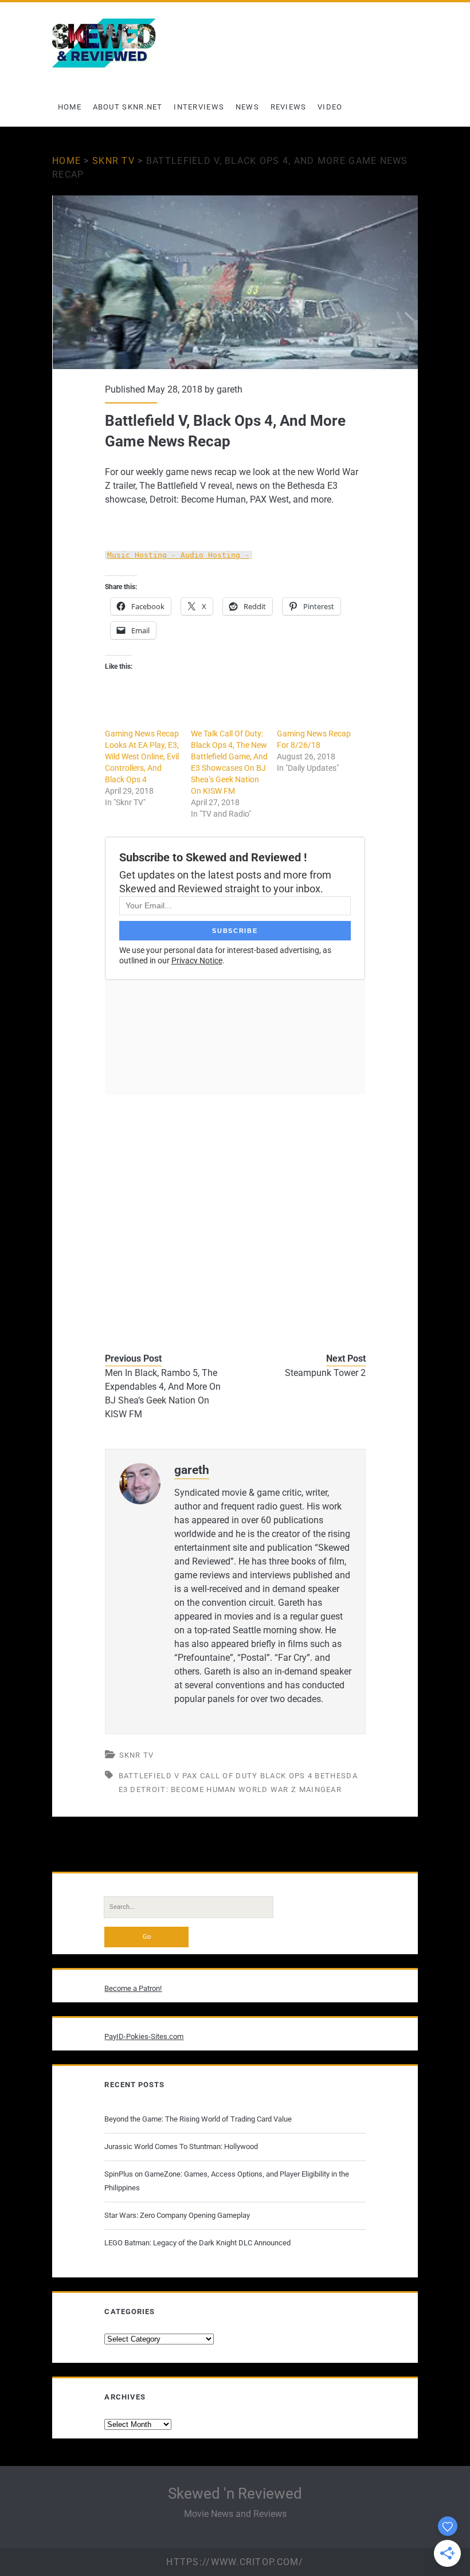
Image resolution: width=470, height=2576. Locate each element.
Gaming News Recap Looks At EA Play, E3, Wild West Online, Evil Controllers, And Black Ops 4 (142, 756)
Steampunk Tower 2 (325, 1373)
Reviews (289, 107)
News (247, 107)
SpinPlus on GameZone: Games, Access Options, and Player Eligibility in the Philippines (227, 2181)
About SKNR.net (128, 107)
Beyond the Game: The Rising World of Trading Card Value (198, 2119)
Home (70, 107)
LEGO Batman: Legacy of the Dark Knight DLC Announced (197, 2243)
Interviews (199, 107)
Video (330, 107)
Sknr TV (113, 161)
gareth (230, 389)
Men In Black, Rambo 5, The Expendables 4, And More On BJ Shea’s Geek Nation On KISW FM (163, 1393)
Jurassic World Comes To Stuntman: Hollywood (181, 2146)
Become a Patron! (133, 1988)
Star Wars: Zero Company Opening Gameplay (177, 2215)
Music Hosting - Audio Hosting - (178, 555)
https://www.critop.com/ (235, 2562)
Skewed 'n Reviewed (235, 2493)
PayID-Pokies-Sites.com (144, 2036)
